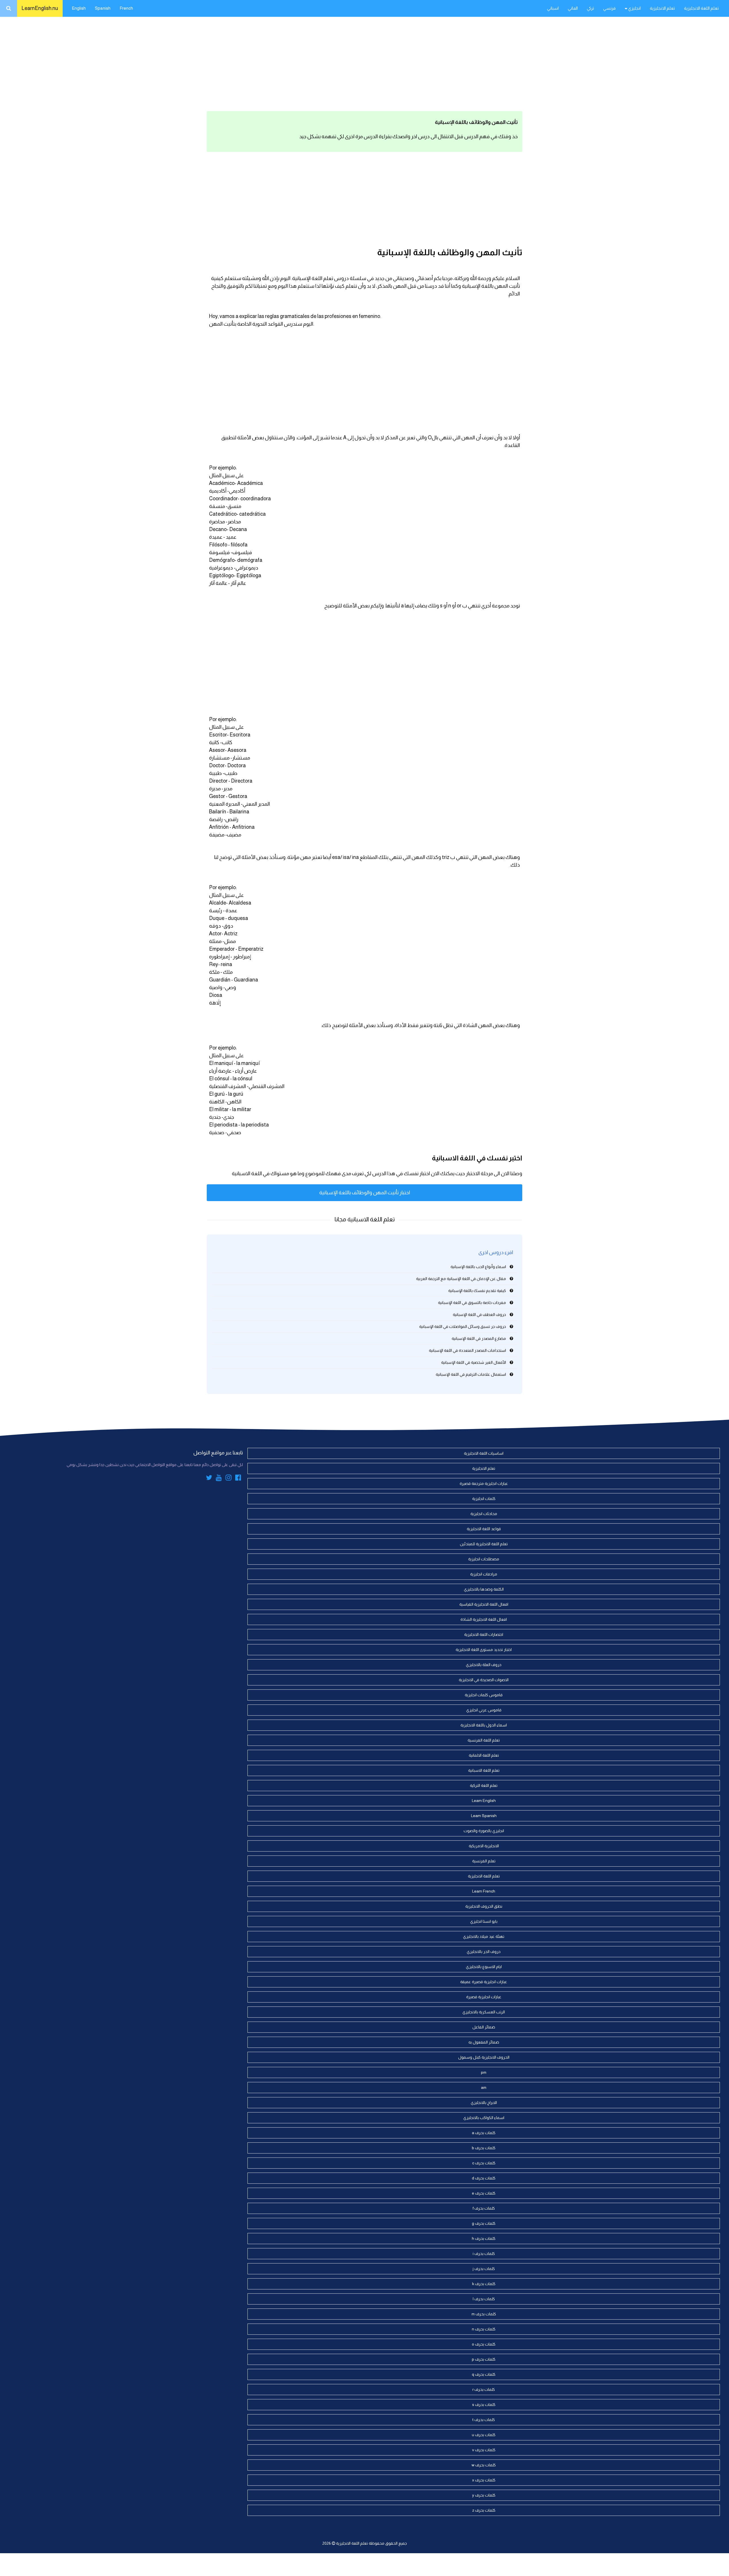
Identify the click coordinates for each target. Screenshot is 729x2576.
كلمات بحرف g (484, 2223)
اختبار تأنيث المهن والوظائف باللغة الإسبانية (365, 1193)
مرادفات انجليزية (484, 1574)
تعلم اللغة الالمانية (484, 1755)
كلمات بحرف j (484, 2269)
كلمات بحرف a (484, 2133)
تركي (590, 8)
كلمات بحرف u (484, 2435)
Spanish (103, 8)
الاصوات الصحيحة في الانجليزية (484, 1680)
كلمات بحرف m (484, 2314)
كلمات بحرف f (484, 2208)
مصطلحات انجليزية (484, 1559)
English (79, 8)
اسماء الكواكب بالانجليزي (484, 2118)
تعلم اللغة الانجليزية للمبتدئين (484, 1544)
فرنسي (609, 8)
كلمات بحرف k (484, 2284)
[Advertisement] (364, 63)
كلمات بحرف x (484, 2480)
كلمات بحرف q (484, 2374)
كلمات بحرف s (484, 2404)
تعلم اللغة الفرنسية (484, 1740)
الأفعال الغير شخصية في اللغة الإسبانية (474, 1362)
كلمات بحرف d (484, 2178)
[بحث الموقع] (9, 8)
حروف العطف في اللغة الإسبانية (479, 1314)
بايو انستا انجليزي (484, 1921)
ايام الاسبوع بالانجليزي (484, 1967)
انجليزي (634, 8)
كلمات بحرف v (484, 2450)
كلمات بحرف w (484, 2465)
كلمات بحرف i (484, 2254)
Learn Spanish (484, 1816)
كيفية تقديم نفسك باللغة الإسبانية (477, 1291)
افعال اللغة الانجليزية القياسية (484, 1604)
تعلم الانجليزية (662, 8)
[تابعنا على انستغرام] (229, 1479)
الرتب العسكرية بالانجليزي (484, 2012)
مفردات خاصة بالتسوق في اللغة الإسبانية (472, 1303)
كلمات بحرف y (484, 2495)
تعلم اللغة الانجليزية (701, 8)
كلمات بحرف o (484, 2344)
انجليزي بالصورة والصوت (484, 1831)
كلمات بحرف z (484, 2510)
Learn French (484, 1891)
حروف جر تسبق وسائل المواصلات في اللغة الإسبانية (463, 1326)
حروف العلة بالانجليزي (484, 1665)
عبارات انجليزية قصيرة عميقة (484, 1982)
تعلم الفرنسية (484, 1861)
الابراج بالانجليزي (484, 2103)
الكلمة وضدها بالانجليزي (484, 1589)
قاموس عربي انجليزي (484, 1710)
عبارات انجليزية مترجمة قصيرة (484, 1483)
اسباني (553, 8)
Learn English (484, 1801)
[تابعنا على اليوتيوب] (219, 1479)
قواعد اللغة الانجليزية (484, 1529)
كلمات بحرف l (484, 2299)
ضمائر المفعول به (484, 2042)
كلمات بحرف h (484, 2238)
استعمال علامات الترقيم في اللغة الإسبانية (471, 1374)
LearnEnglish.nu (40, 8)
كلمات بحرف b (484, 2148)
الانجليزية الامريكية (484, 1846)
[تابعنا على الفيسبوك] (238, 1479)
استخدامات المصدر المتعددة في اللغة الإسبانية (467, 1350)
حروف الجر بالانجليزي (484, 1952)
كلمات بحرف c (484, 2163)
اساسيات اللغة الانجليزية (484, 1453)
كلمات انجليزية (484, 1499)
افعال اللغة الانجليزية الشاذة (484, 1619)
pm (484, 2072)
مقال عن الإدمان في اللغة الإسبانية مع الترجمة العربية (461, 1279)
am (484, 2087)
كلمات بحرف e (484, 2193)
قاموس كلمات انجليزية (484, 1695)
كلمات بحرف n (484, 2329)
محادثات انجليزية (484, 1514)
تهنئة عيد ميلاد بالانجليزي (484, 1936)
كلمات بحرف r (484, 2389)
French (126, 8)
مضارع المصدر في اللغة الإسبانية (479, 1338)
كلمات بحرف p (484, 2359)
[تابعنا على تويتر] (209, 1479)
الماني (573, 8)
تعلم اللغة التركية (484, 1785)
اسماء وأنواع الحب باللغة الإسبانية (478, 1267)
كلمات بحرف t (484, 2420)
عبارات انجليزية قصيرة (484, 1997)
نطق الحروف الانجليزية (484, 1906)
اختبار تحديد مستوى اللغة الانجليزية (484, 1650)
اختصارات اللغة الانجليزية (484, 1634)
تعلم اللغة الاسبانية (484, 1770)
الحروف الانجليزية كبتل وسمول (484, 2057)
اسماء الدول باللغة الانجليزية (484, 1725)
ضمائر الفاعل (484, 2027)
